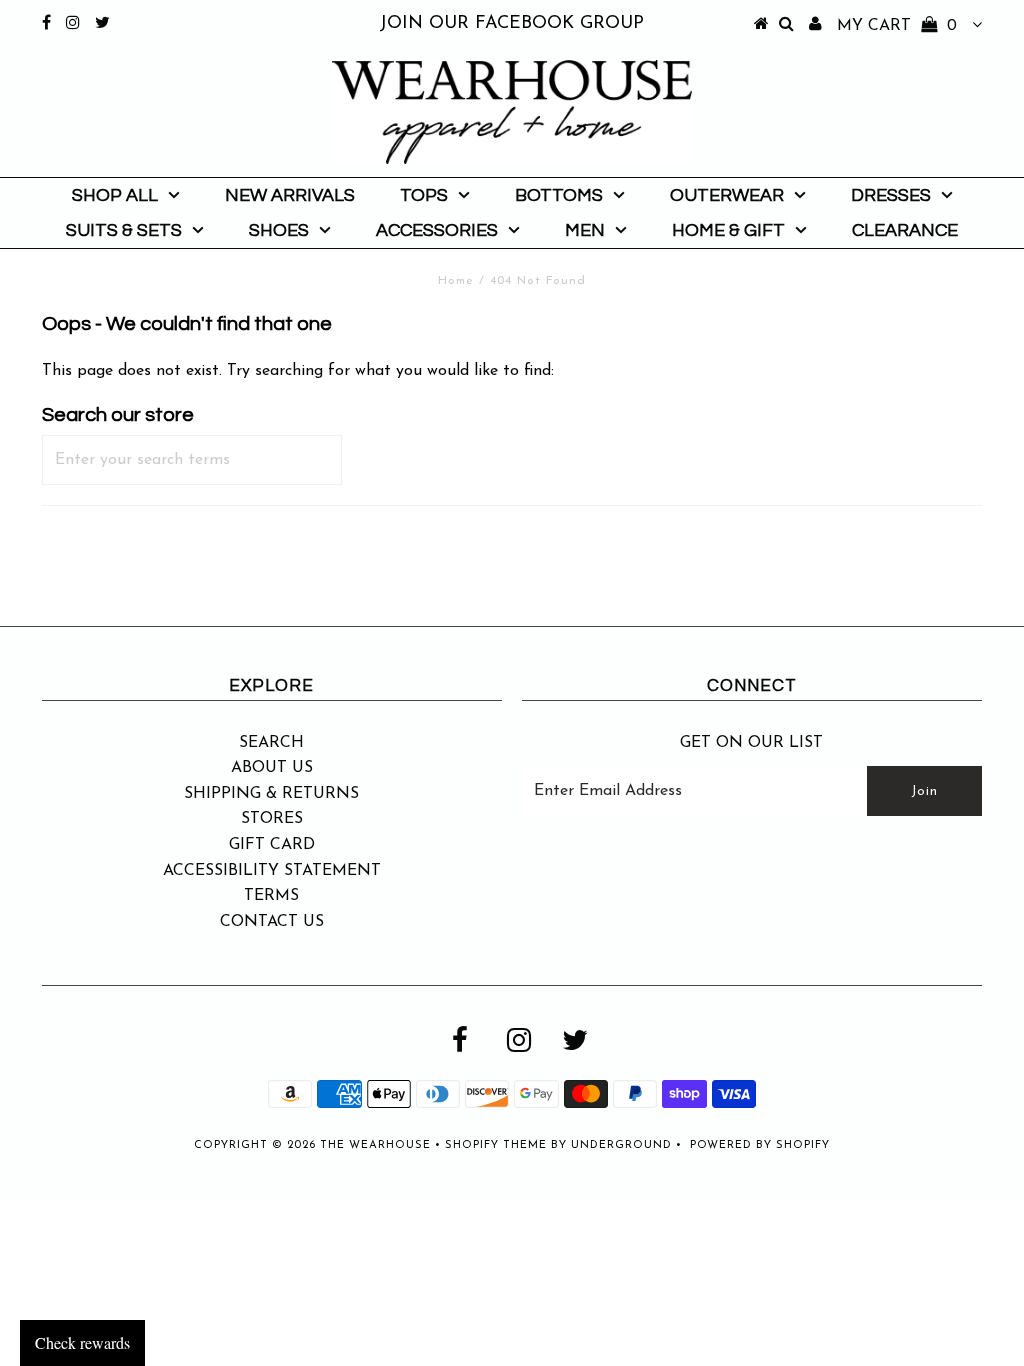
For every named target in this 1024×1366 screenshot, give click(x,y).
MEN (585, 230)
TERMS (271, 896)
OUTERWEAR (727, 195)
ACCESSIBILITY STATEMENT (272, 871)
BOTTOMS (559, 195)
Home (456, 281)
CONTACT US (272, 922)
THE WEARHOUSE (375, 1145)
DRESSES (891, 195)
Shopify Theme (496, 1145)
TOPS (424, 195)
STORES (272, 819)
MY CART (897, 26)
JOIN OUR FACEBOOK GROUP (511, 24)
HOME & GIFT (728, 230)
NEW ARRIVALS (290, 195)
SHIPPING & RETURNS (271, 794)
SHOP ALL (115, 195)
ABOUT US (272, 768)
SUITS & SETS (124, 230)
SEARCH (271, 743)
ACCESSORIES (437, 230)
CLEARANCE (905, 230)
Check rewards (82, 1342)
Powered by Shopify (760, 1145)
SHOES (279, 230)
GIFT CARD (272, 845)
